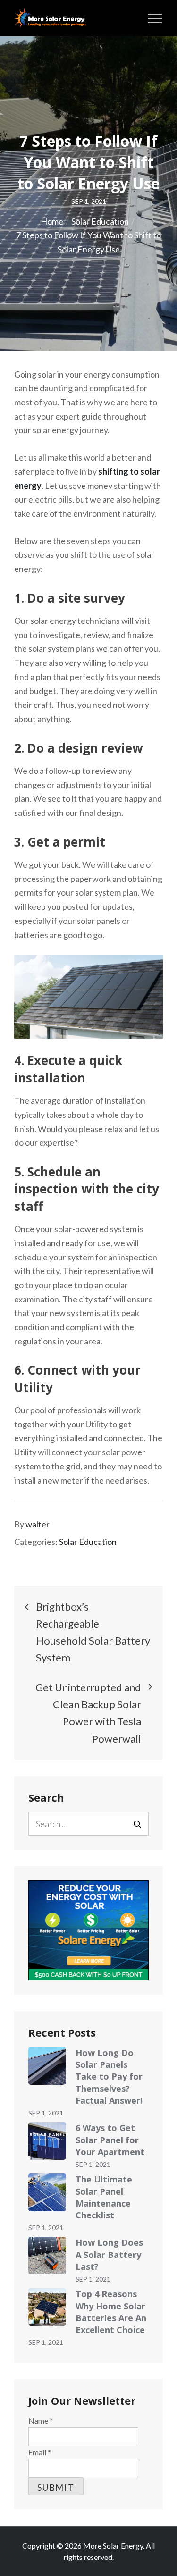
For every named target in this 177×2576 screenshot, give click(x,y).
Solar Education (88, 1542)
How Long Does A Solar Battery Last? (109, 2254)
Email (40, 2452)
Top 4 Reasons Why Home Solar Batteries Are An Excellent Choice (111, 2312)
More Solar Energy (113, 2546)
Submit (56, 2487)
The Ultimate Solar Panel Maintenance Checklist (104, 2197)
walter (38, 1524)
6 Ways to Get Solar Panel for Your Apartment (110, 2140)
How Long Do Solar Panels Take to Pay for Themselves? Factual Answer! (109, 2077)
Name (41, 2421)
